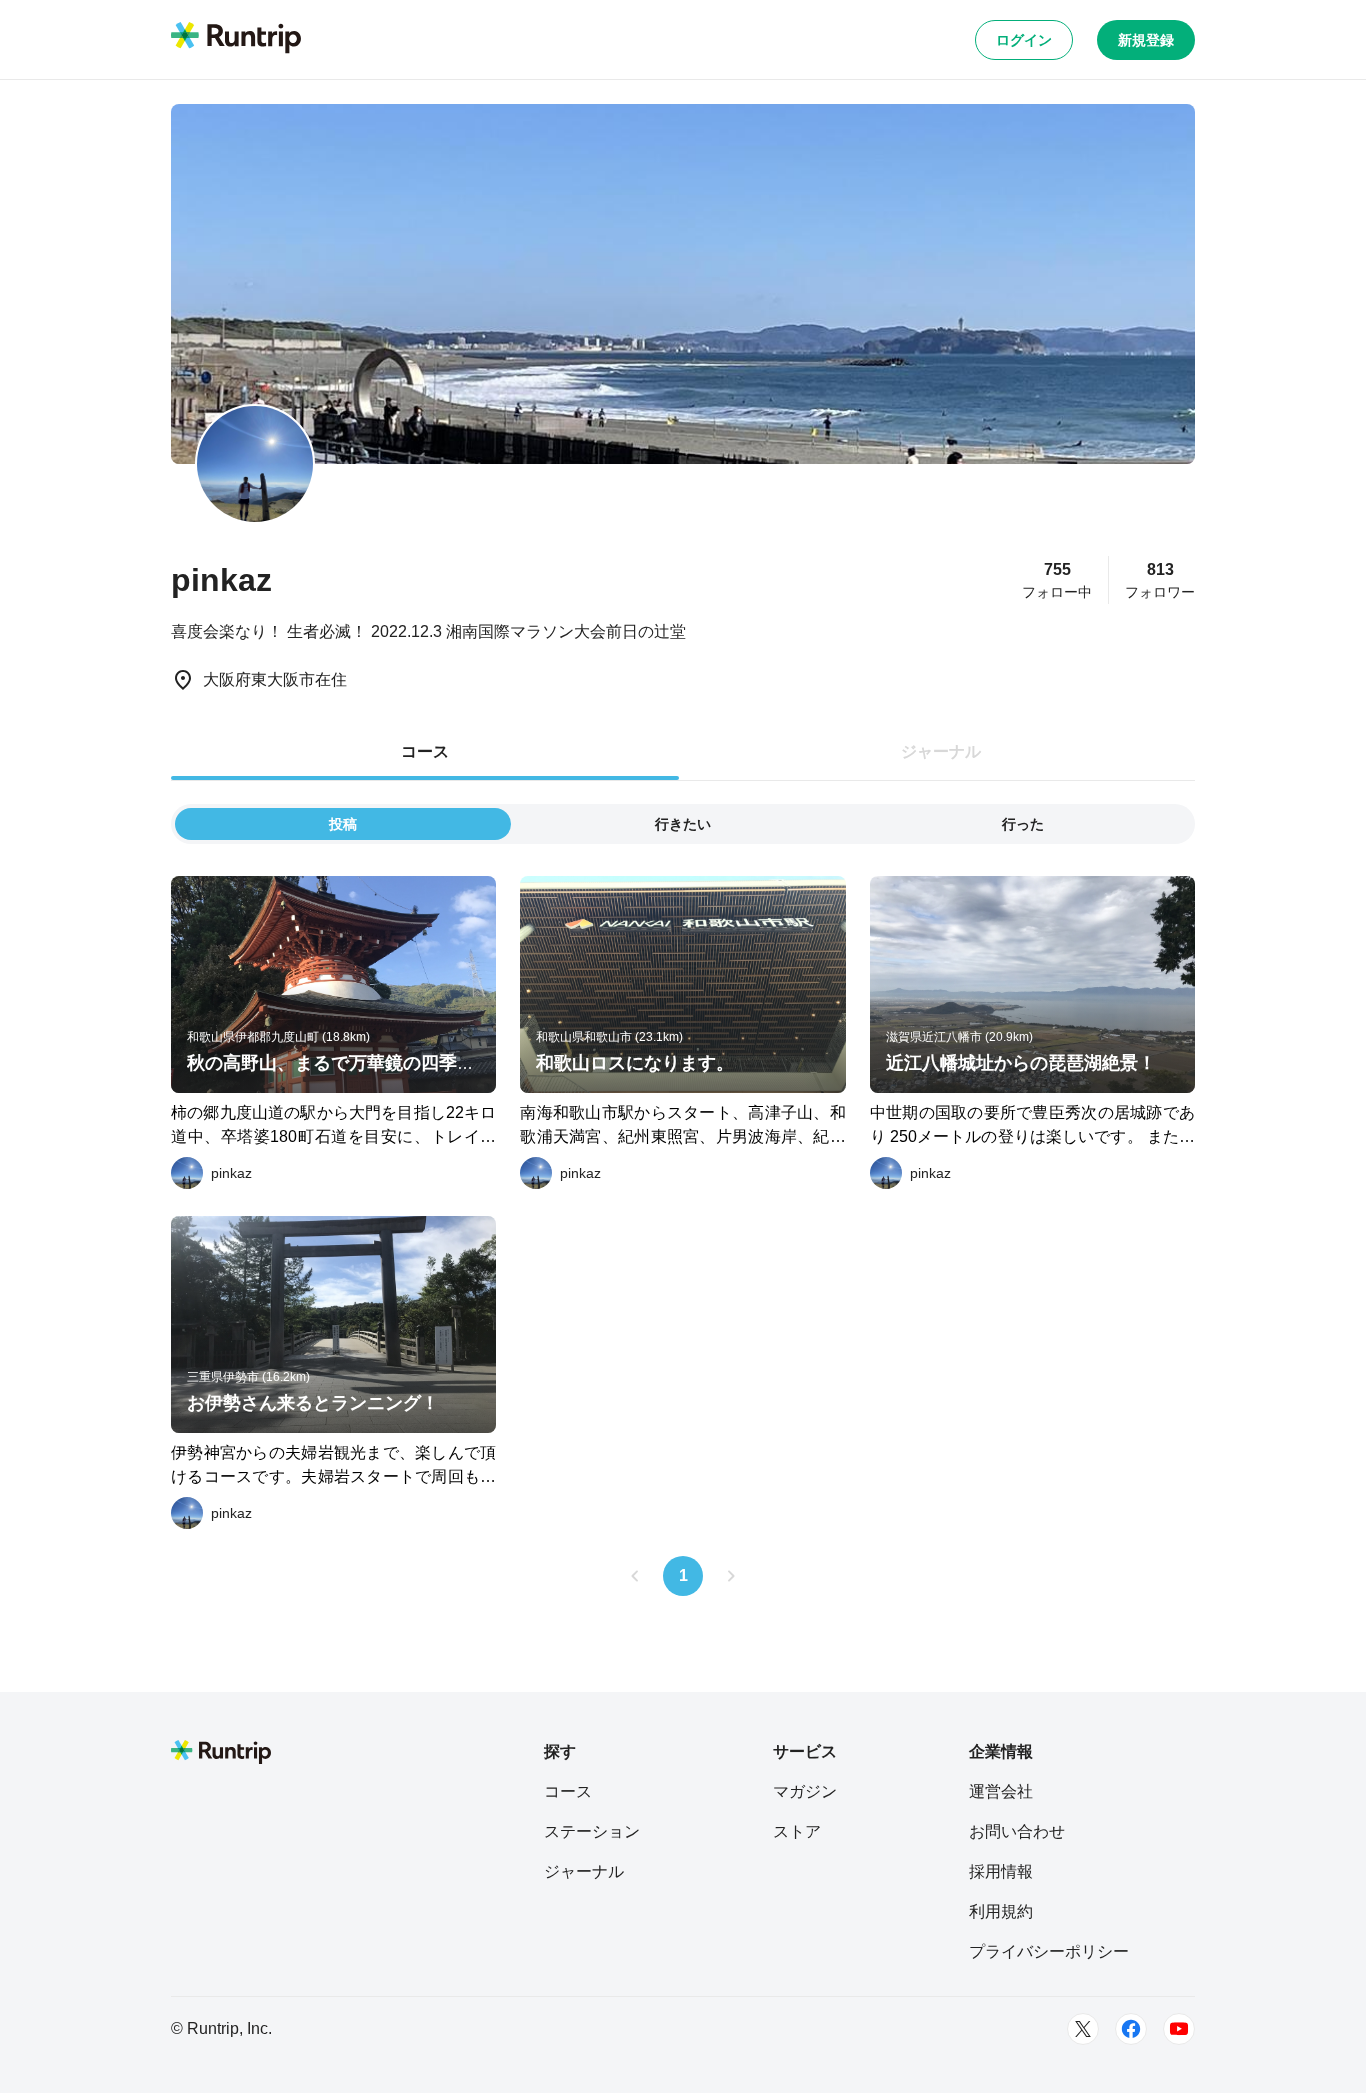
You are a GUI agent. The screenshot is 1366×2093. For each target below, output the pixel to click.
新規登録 (1146, 40)
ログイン (1024, 40)
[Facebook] (1131, 2029)
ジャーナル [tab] (941, 751)
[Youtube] (1179, 2029)
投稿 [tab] (343, 824)
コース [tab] (425, 751)
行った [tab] (1023, 824)
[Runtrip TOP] (236, 39)
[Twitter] (1083, 2029)
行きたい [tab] (683, 824)
